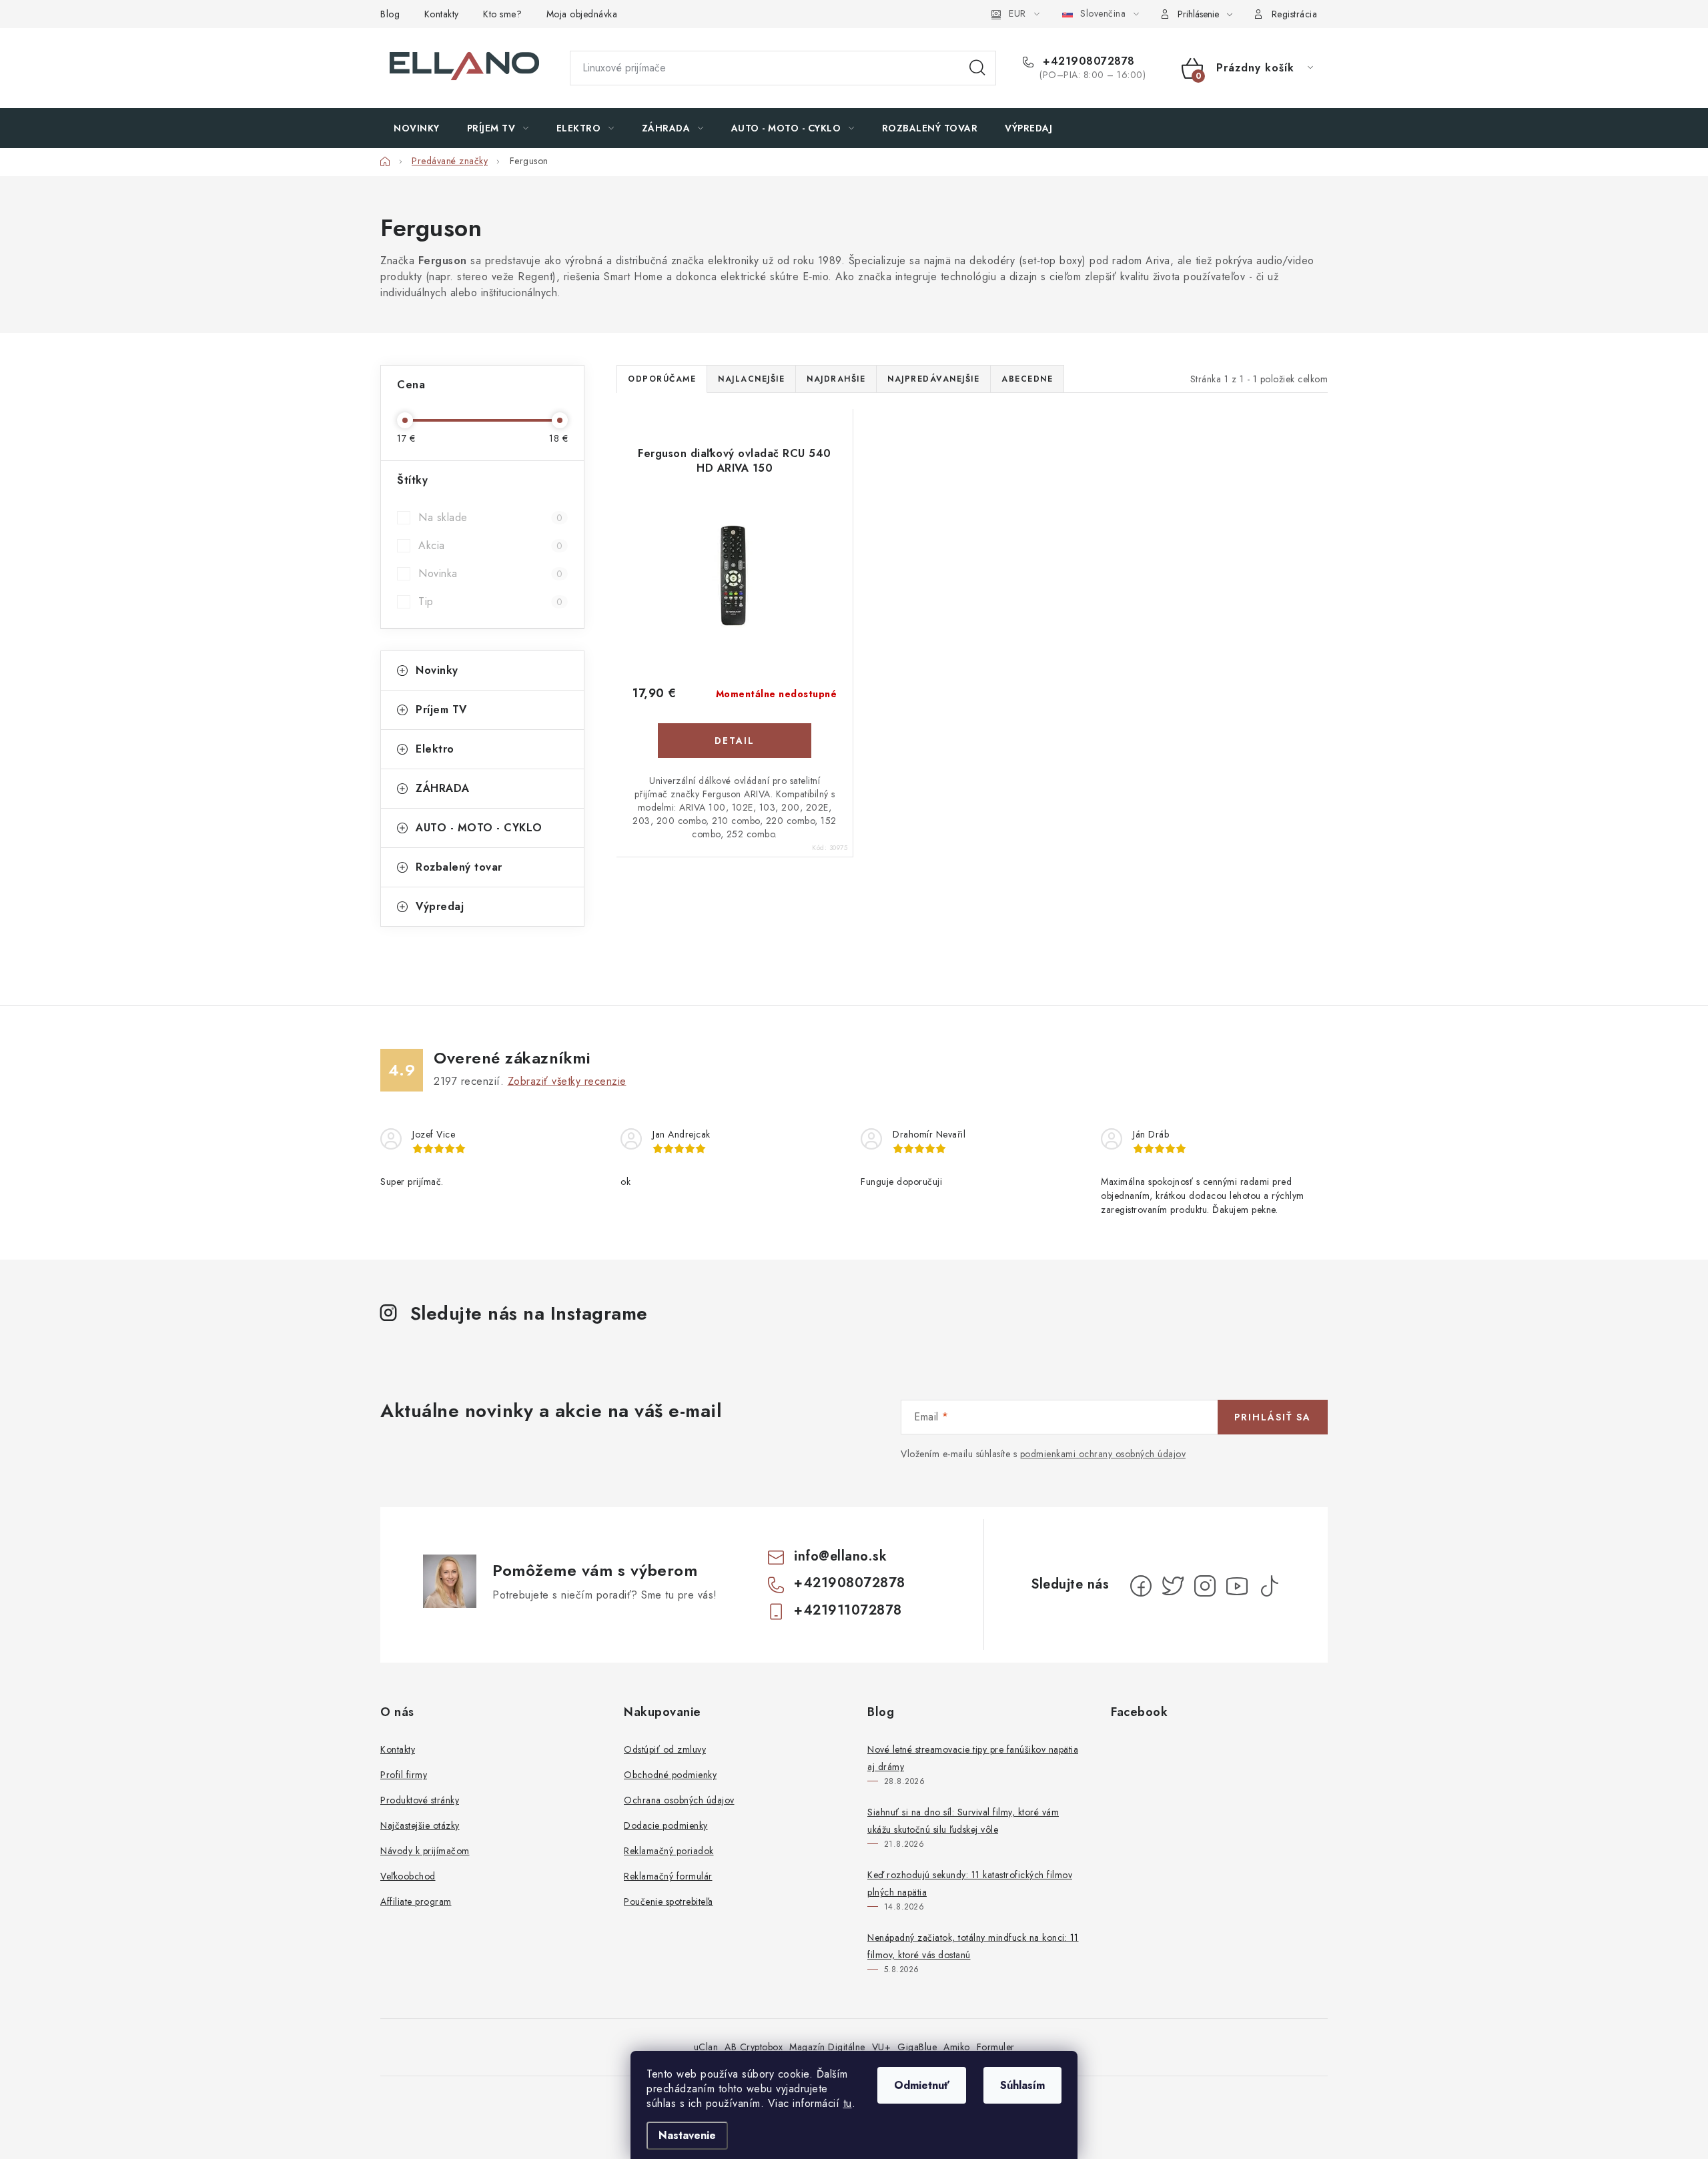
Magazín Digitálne (827, 2047)
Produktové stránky (420, 1800)
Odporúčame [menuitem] (662, 379)
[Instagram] (1205, 1586)
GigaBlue (917, 2047)
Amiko (957, 2047)
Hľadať (977, 68)
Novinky (437, 670)
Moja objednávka (582, 14)
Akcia (490, 545)
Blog (390, 14)
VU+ (882, 2047)
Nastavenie (687, 2135)
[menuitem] (417, 128)
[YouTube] (1237, 1586)
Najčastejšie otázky (420, 1825)
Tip (490, 601)
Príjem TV (441, 710)
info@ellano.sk (840, 1556)
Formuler (996, 2047)
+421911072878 (848, 1610)
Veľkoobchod (408, 1876)
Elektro (435, 749)
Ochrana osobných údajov (679, 1800)
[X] (1173, 1586)
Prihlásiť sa (1273, 1417)
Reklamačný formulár (668, 1876)
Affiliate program (416, 1901)
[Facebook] (1141, 1586)
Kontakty (442, 14)
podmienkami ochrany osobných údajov (1103, 1454)
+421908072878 (1087, 61)
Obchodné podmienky (670, 1775)
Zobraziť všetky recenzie (567, 1081)
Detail (735, 741)
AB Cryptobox (754, 2047)
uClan (706, 2047)
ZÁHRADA (443, 788)
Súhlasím (1022, 2085)
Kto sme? (502, 14)
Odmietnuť (922, 2085)
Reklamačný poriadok (669, 1851)
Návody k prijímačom (425, 1851)
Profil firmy (404, 1775)
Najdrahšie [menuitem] (836, 379)
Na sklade (490, 517)
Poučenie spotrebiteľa (669, 1901)
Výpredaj (440, 906)
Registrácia (1295, 14)
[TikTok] (1269, 1586)
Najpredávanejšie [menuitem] (933, 379)
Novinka (490, 573)
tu (848, 2103)
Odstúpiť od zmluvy (665, 1749)
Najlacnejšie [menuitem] (751, 379)
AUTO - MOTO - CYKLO (479, 828)
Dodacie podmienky (666, 1825)
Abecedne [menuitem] (1027, 379)
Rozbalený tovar (459, 867)
